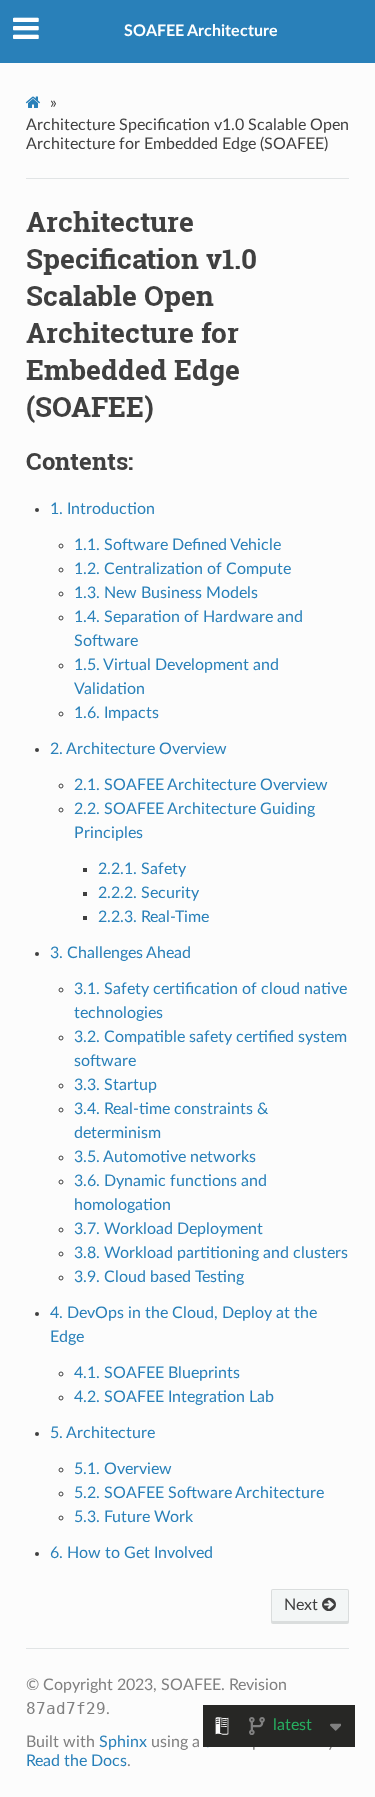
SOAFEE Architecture (201, 31)
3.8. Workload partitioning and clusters (211, 1253)
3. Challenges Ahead (120, 953)
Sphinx (123, 1742)
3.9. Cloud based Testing (159, 1277)
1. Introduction (102, 509)
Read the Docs (76, 1761)
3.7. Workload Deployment (168, 1229)
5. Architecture (102, 1433)
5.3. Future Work (133, 1517)
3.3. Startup (115, 1085)
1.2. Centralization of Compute (182, 569)
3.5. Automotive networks (165, 1157)
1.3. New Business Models (166, 593)
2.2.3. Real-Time (153, 917)
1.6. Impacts (116, 713)
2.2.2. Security (148, 893)
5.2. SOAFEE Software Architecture (199, 1493)
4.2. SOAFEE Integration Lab (174, 1397)
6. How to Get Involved (131, 1553)
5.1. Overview (123, 1469)
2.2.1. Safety (142, 869)
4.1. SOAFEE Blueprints (157, 1373)
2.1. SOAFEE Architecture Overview (201, 785)
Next (303, 1605)
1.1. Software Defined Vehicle (177, 545)
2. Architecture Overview (138, 749)
